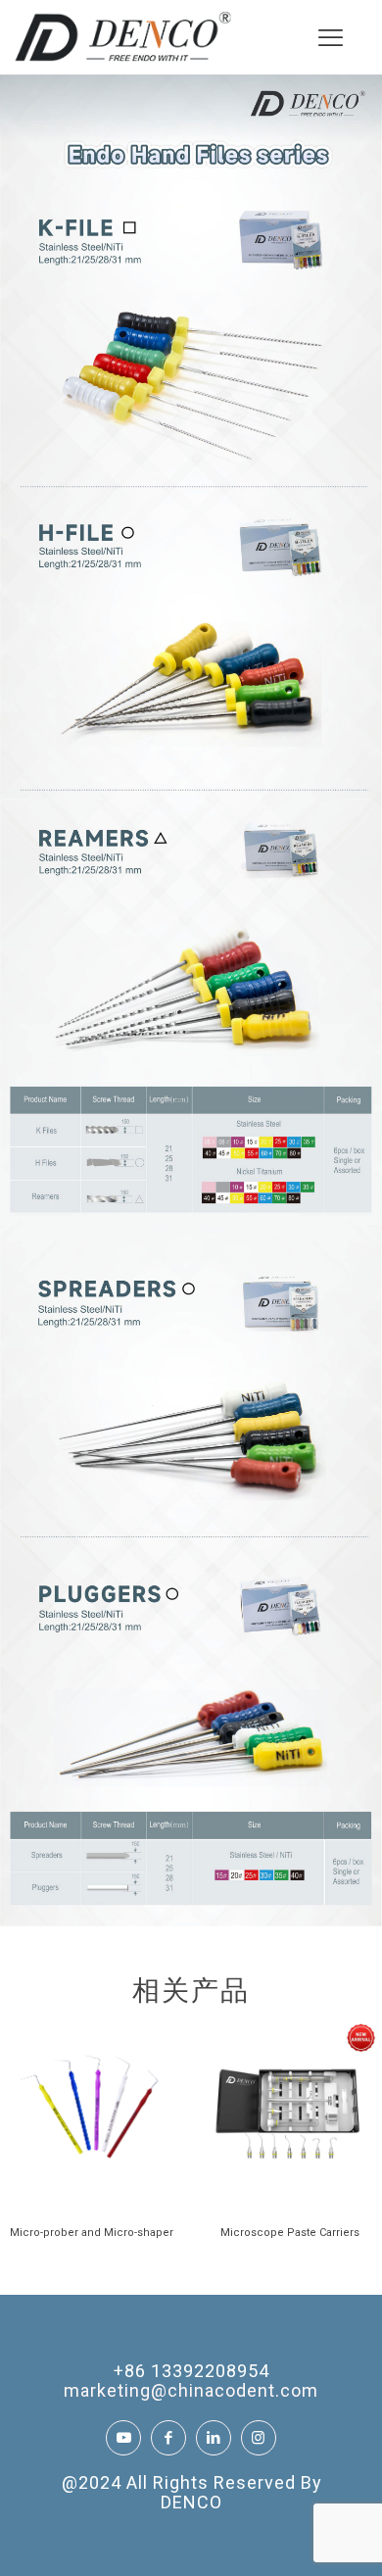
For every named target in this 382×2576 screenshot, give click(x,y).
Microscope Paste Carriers (290, 2233)
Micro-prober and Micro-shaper (92, 2233)
